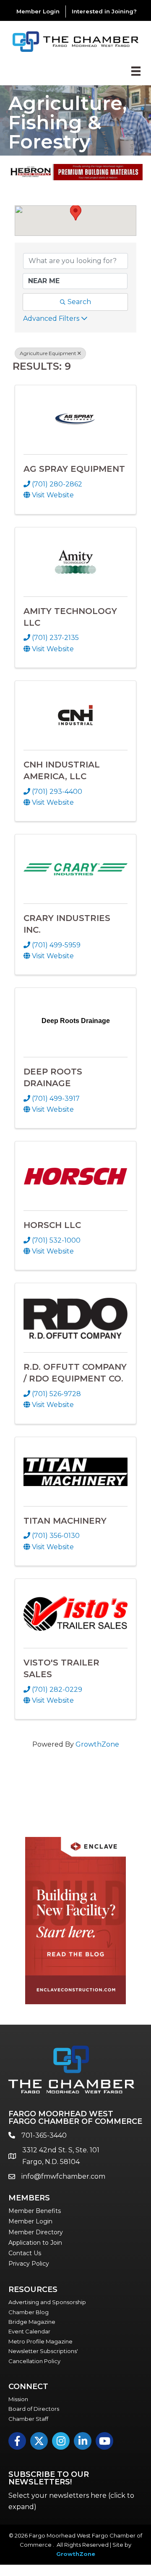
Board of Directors (34, 2409)
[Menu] (136, 71)
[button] (75, 213)
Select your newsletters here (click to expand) (71, 2501)
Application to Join (35, 2243)
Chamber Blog (29, 2312)
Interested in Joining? (104, 11)
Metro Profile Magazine (40, 2341)
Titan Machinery (65, 1521)
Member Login (38, 11)
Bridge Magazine (32, 2322)
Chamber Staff (28, 2419)
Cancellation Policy (34, 2361)
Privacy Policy (29, 2264)
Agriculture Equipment (48, 353)
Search (79, 302)
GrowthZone (97, 1744)
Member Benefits (35, 2211)
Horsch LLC (52, 1225)
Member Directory (36, 2232)
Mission (18, 2399)
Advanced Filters (51, 318)
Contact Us (25, 2253)
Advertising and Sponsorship (47, 2302)
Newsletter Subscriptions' (43, 2351)
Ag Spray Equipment (74, 469)
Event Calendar (29, 2331)
